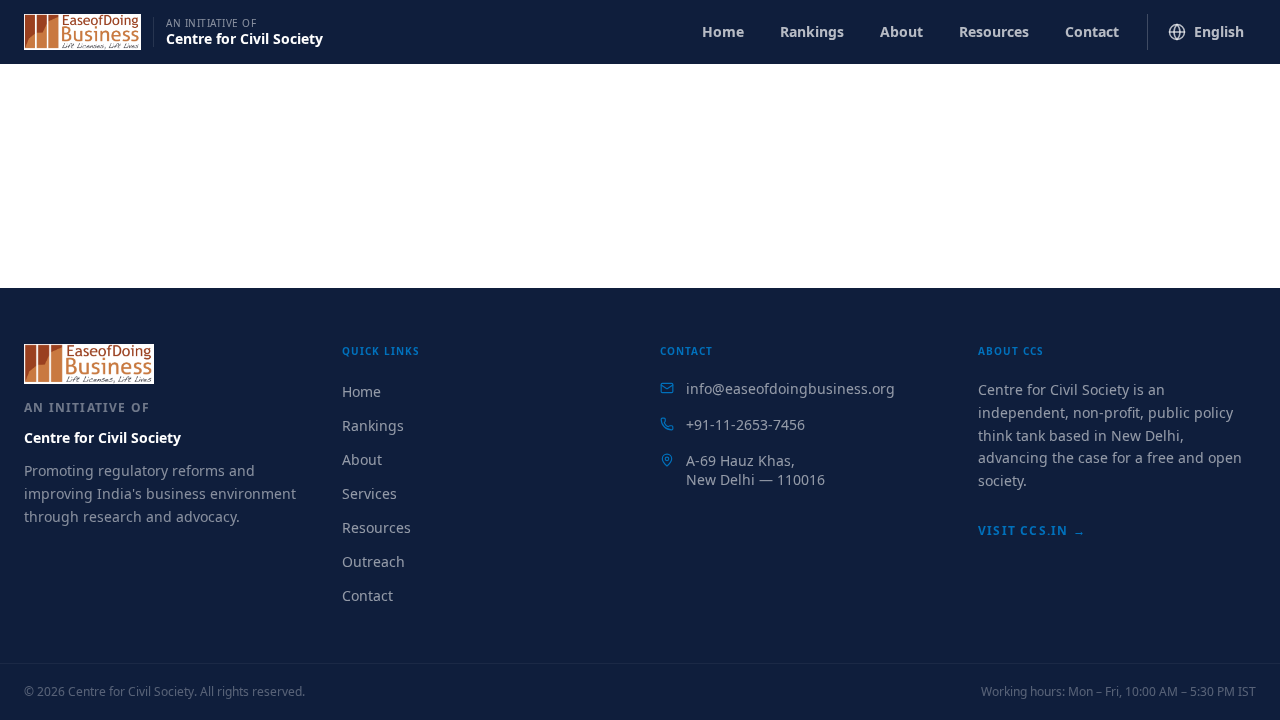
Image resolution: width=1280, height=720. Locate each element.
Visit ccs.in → (1032, 530)
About (901, 31)
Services (369, 493)
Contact (1092, 31)
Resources (994, 31)
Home (723, 31)
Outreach (373, 561)
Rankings (812, 31)
